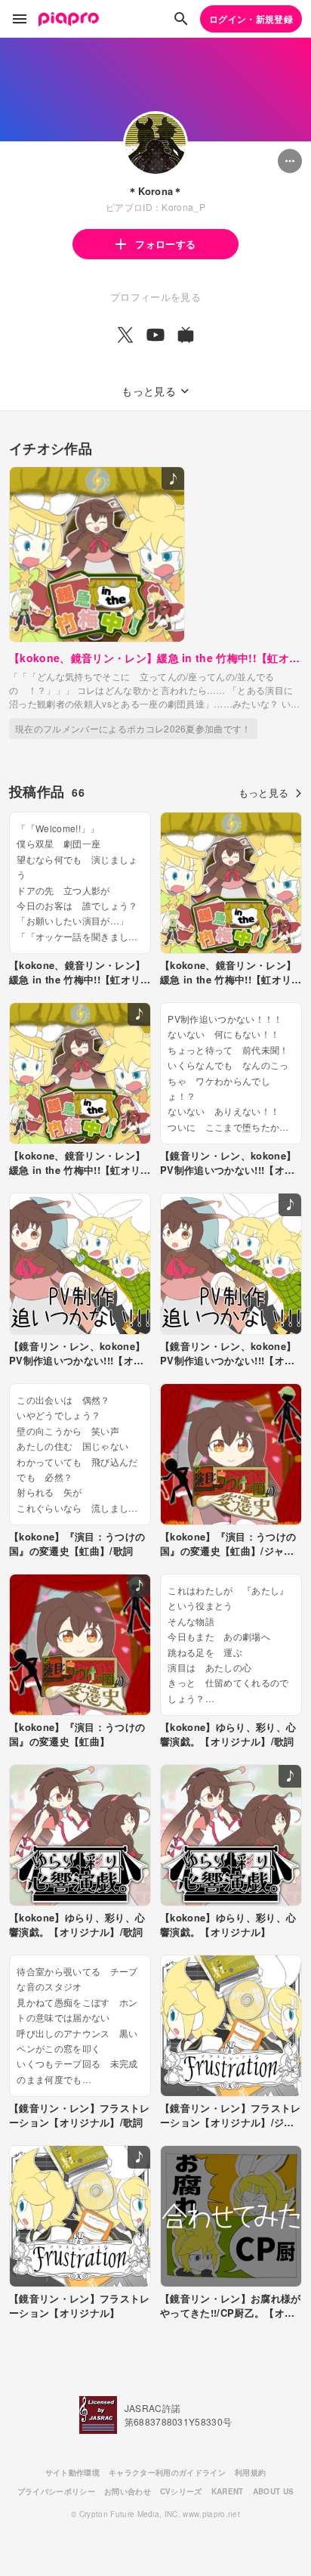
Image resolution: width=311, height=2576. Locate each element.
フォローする (165, 244)
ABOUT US (274, 2491)
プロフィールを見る (155, 297)
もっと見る (264, 793)
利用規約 (250, 2472)
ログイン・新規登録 (251, 19)
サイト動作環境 (72, 2472)
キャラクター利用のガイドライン (167, 2472)
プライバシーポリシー (56, 2491)
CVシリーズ (181, 2491)
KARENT (228, 2491)
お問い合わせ (128, 2491)
